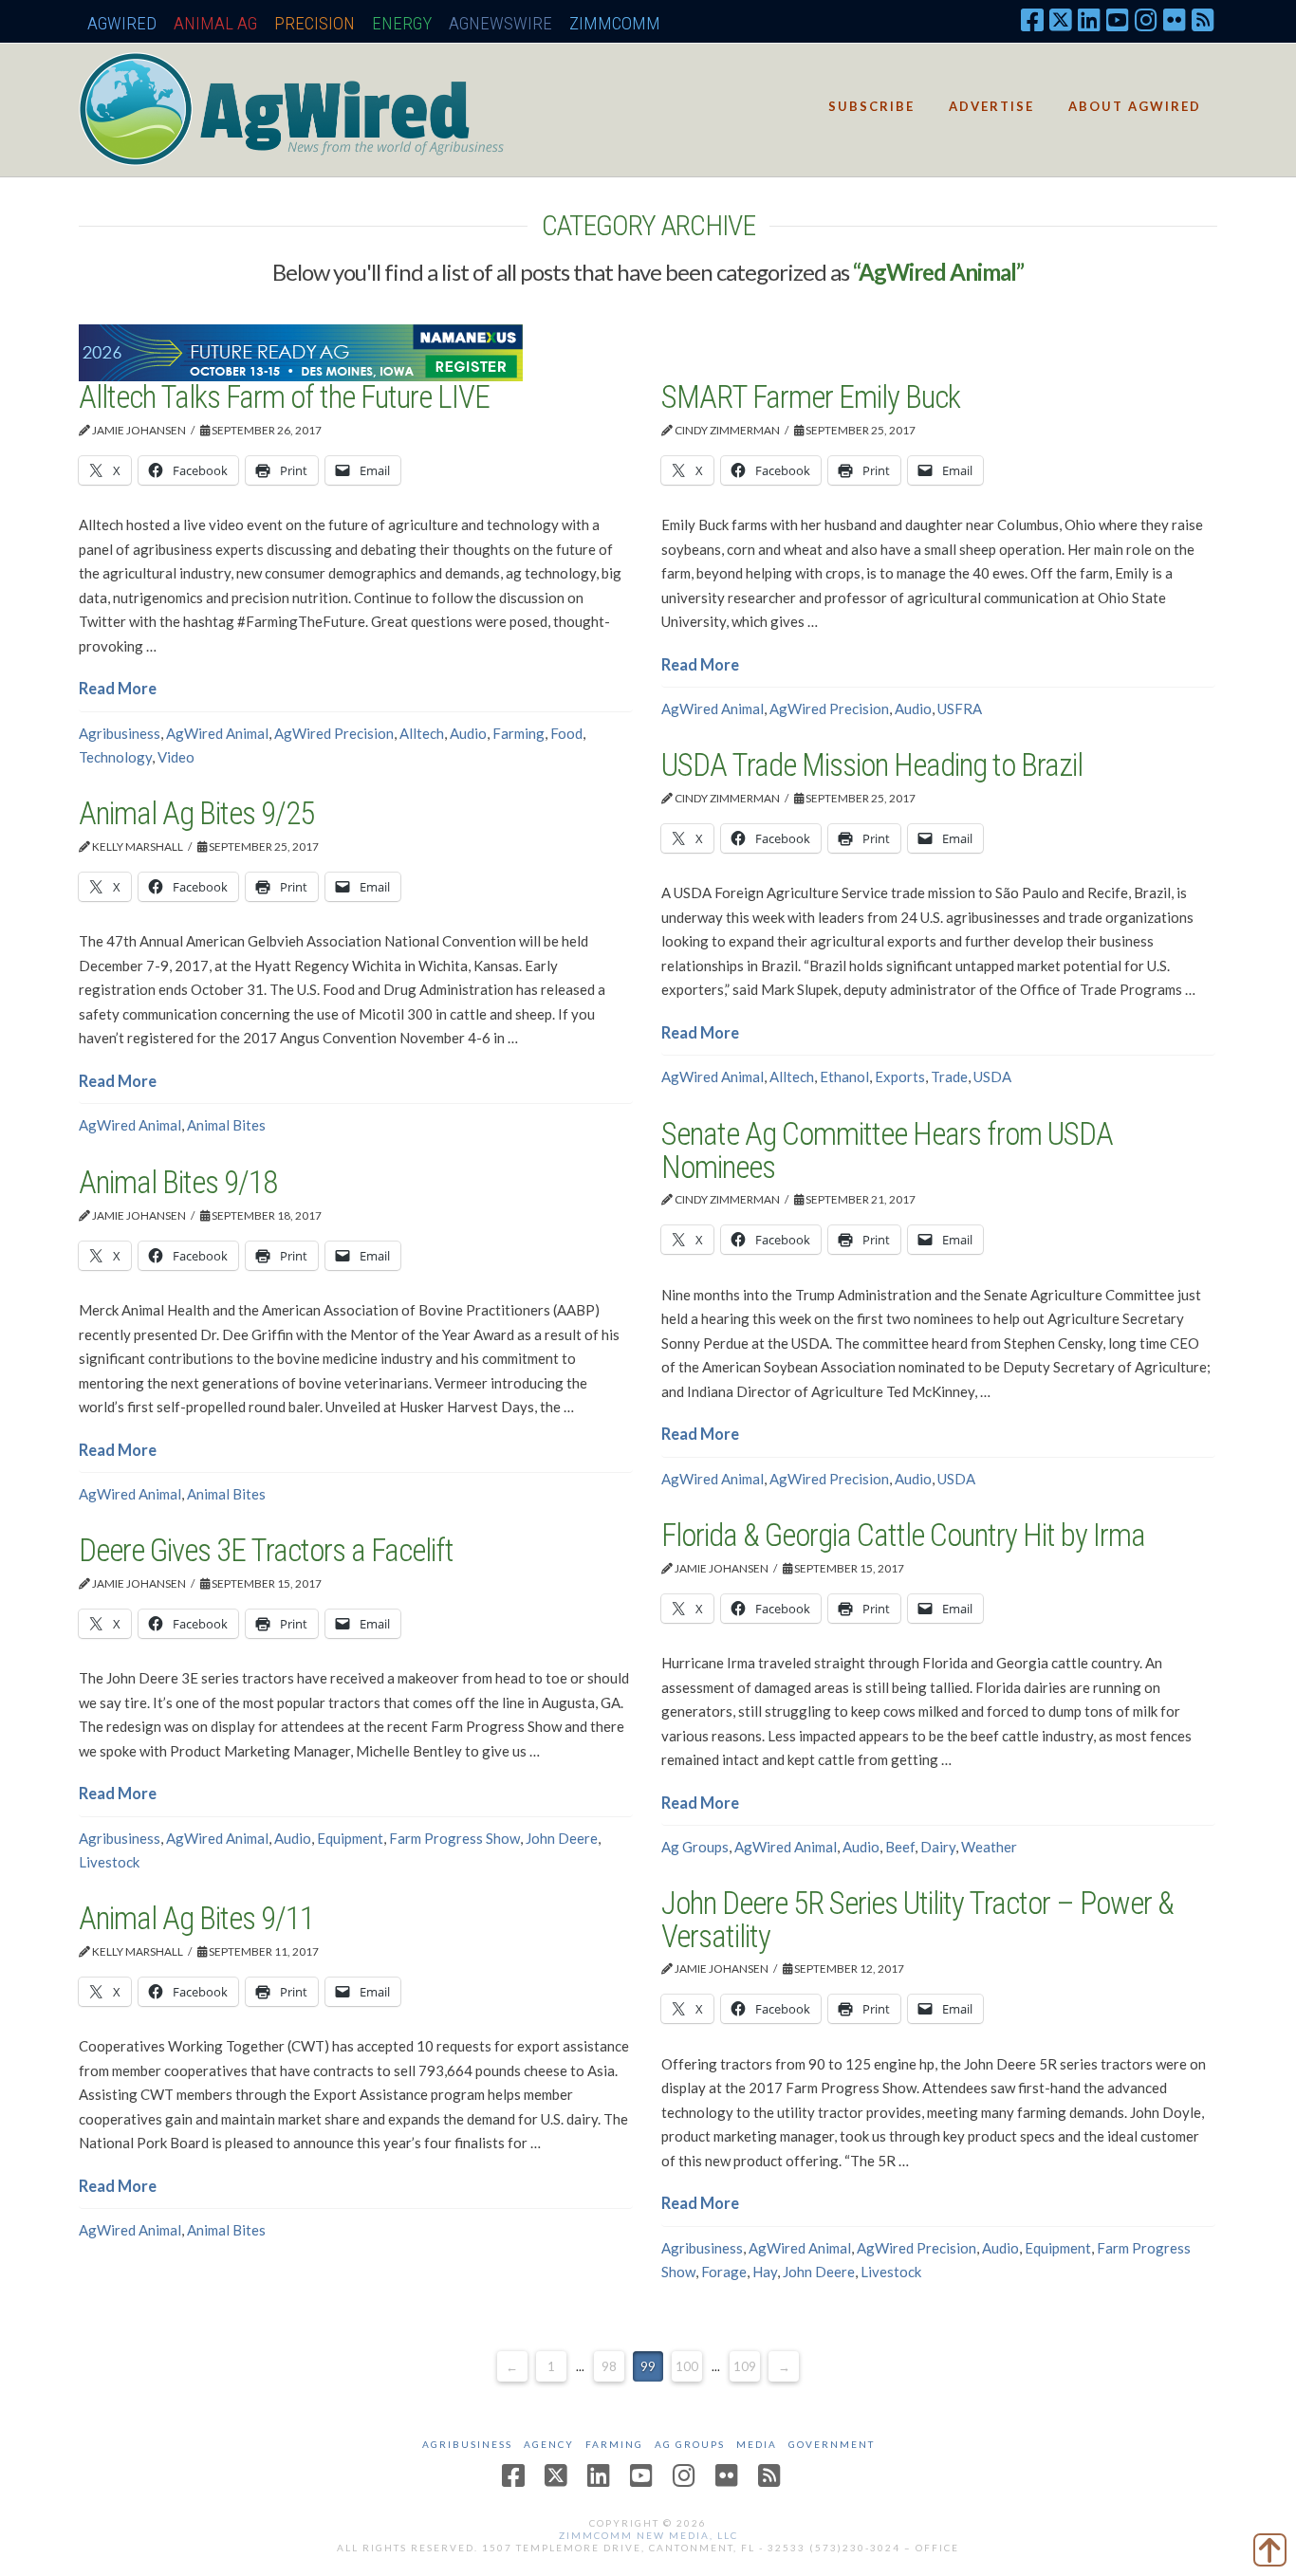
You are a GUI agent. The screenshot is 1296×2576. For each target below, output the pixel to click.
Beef (900, 1847)
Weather (989, 1847)
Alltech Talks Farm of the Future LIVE (284, 397)
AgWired (122, 23)
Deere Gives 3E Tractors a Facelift (266, 1550)
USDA (992, 1076)
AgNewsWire (500, 23)
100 (687, 2366)
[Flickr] (1175, 19)
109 (745, 2366)
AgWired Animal (217, 733)
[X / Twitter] (1061, 19)
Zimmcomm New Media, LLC (648, 2535)
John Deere (562, 1838)
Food (566, 733)
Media (757, 2444)
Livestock (109, 1862)
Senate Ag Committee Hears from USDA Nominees (887, 1150)
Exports (900, 1076)
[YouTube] (1118, 19)
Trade (949, 1076)
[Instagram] (1146, 19)
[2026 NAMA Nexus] (301, 351)
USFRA (960, 708)
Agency (549, 2444)
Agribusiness (120, 733)
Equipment (350, 1838)
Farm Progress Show (454, 1838)
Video (176, 757)
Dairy (938, 1847)
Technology (115, 757)
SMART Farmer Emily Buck (811, 397)
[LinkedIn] (1089, 19)
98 (609, 2366)
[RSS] (1203, 19)
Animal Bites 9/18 (178, 1182)
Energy (402, 23)
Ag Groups (695, 1847)
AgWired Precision (334, 733)
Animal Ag (215, 23)
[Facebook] (1032, 19)
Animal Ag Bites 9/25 (196, 813)
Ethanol (844, 1076)
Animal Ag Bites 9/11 (196, 1918)
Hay (765, 2272)
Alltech (422, 733)
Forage (724, 2272)
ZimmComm (615, 23)
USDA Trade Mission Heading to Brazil (872, 765)
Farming (518, 733)
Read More (118, 689)
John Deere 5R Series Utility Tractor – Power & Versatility (917, 1920)
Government (832, 2444)
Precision (315, 23)
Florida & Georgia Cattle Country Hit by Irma (903, 1535)
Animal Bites (226, 1125)
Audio (468, 733)
